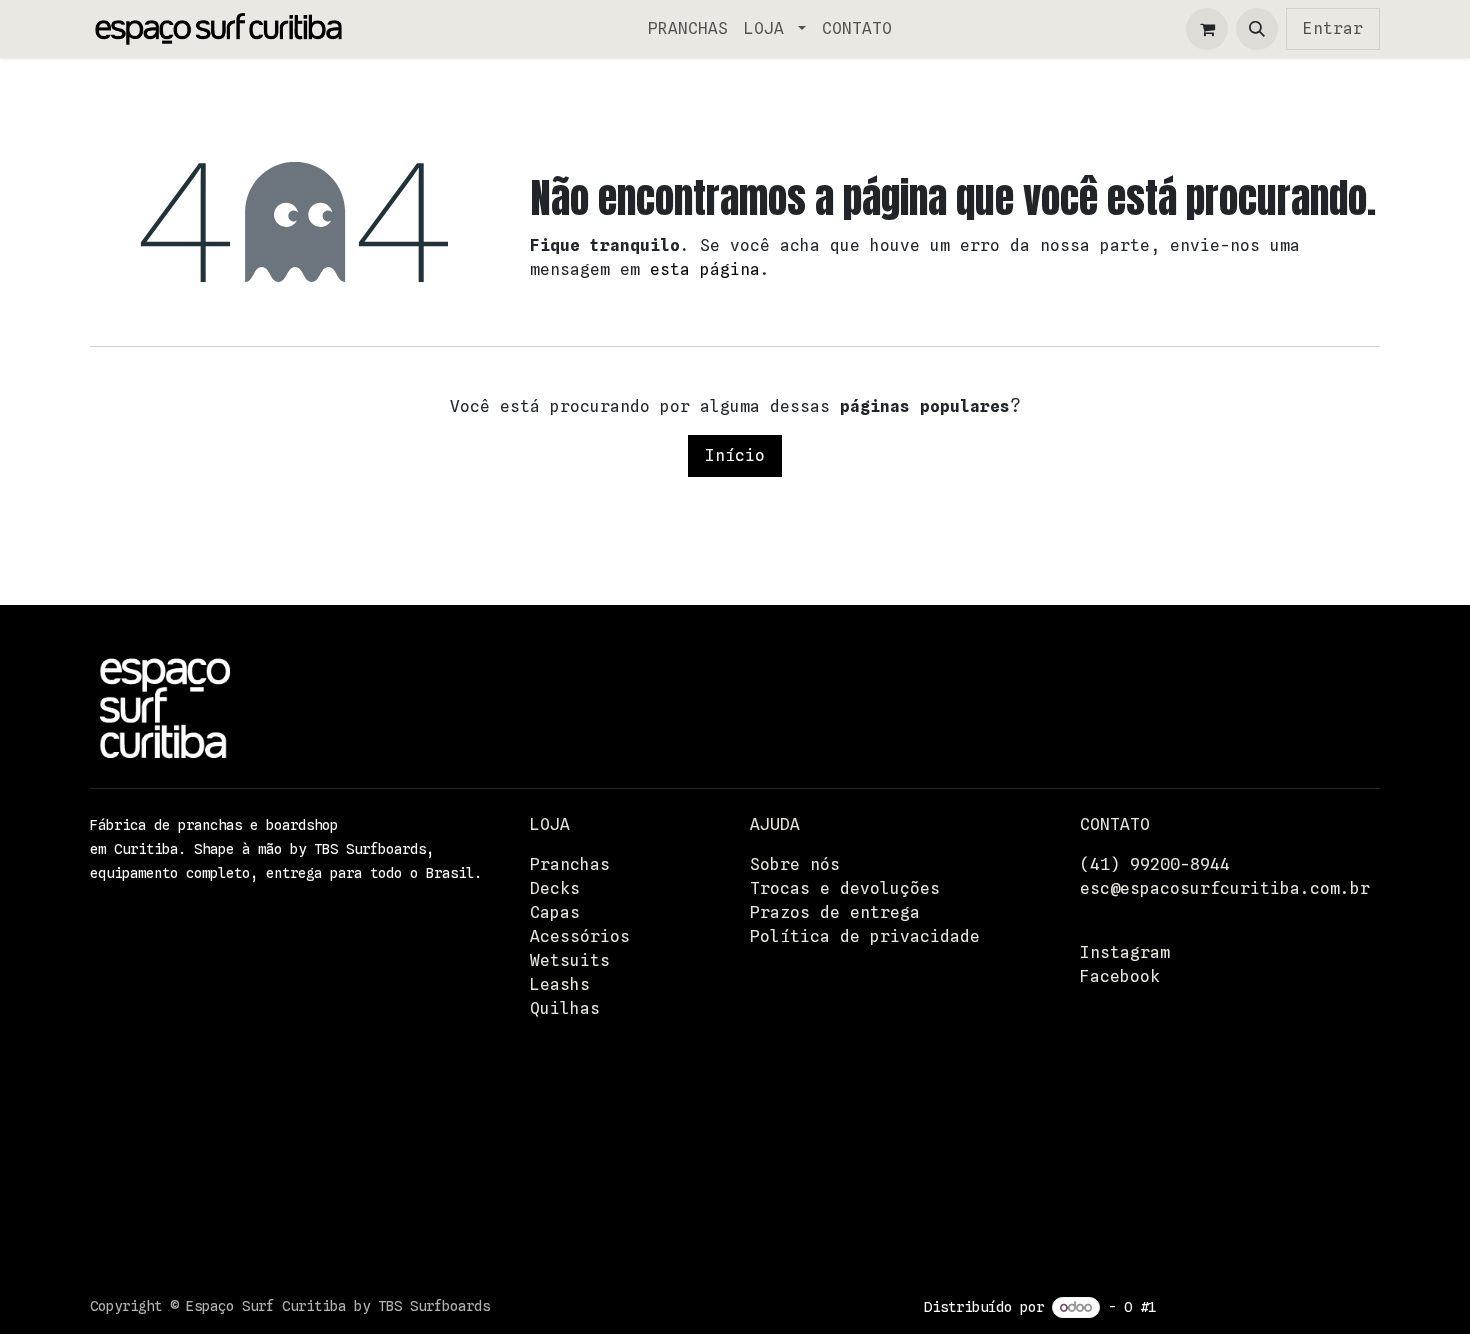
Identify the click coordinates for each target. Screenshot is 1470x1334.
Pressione (1125, 1120)
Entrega (1115, 1072)
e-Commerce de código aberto (1272, 1307)
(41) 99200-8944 (1155, 864)
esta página (705, 269)
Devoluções (1130, 1096)
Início (735, 455)
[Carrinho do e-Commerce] (1207, 29)
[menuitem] (688, 29)
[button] (1257, 29)
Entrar (1333, 28)
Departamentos (1145, 1144)
